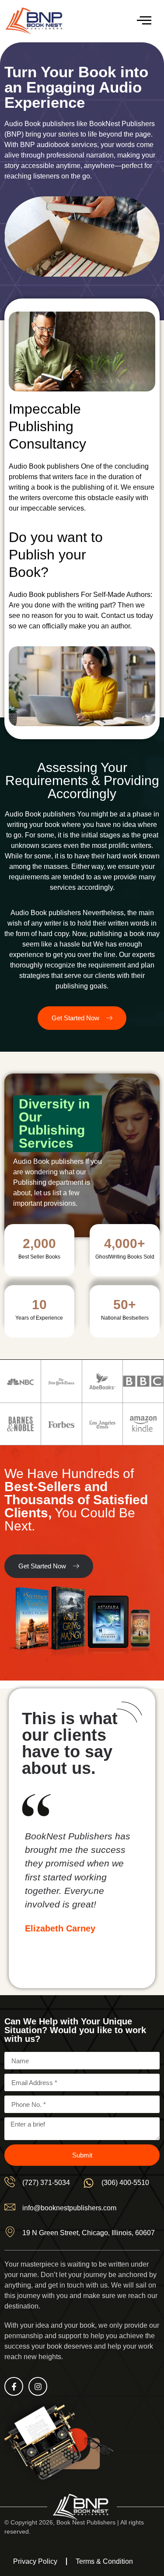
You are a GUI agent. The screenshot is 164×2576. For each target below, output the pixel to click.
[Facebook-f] (14, 2386)
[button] (144, 21)
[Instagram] (38, 2386)
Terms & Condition (104, 2561)
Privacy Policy (35, 2561)
